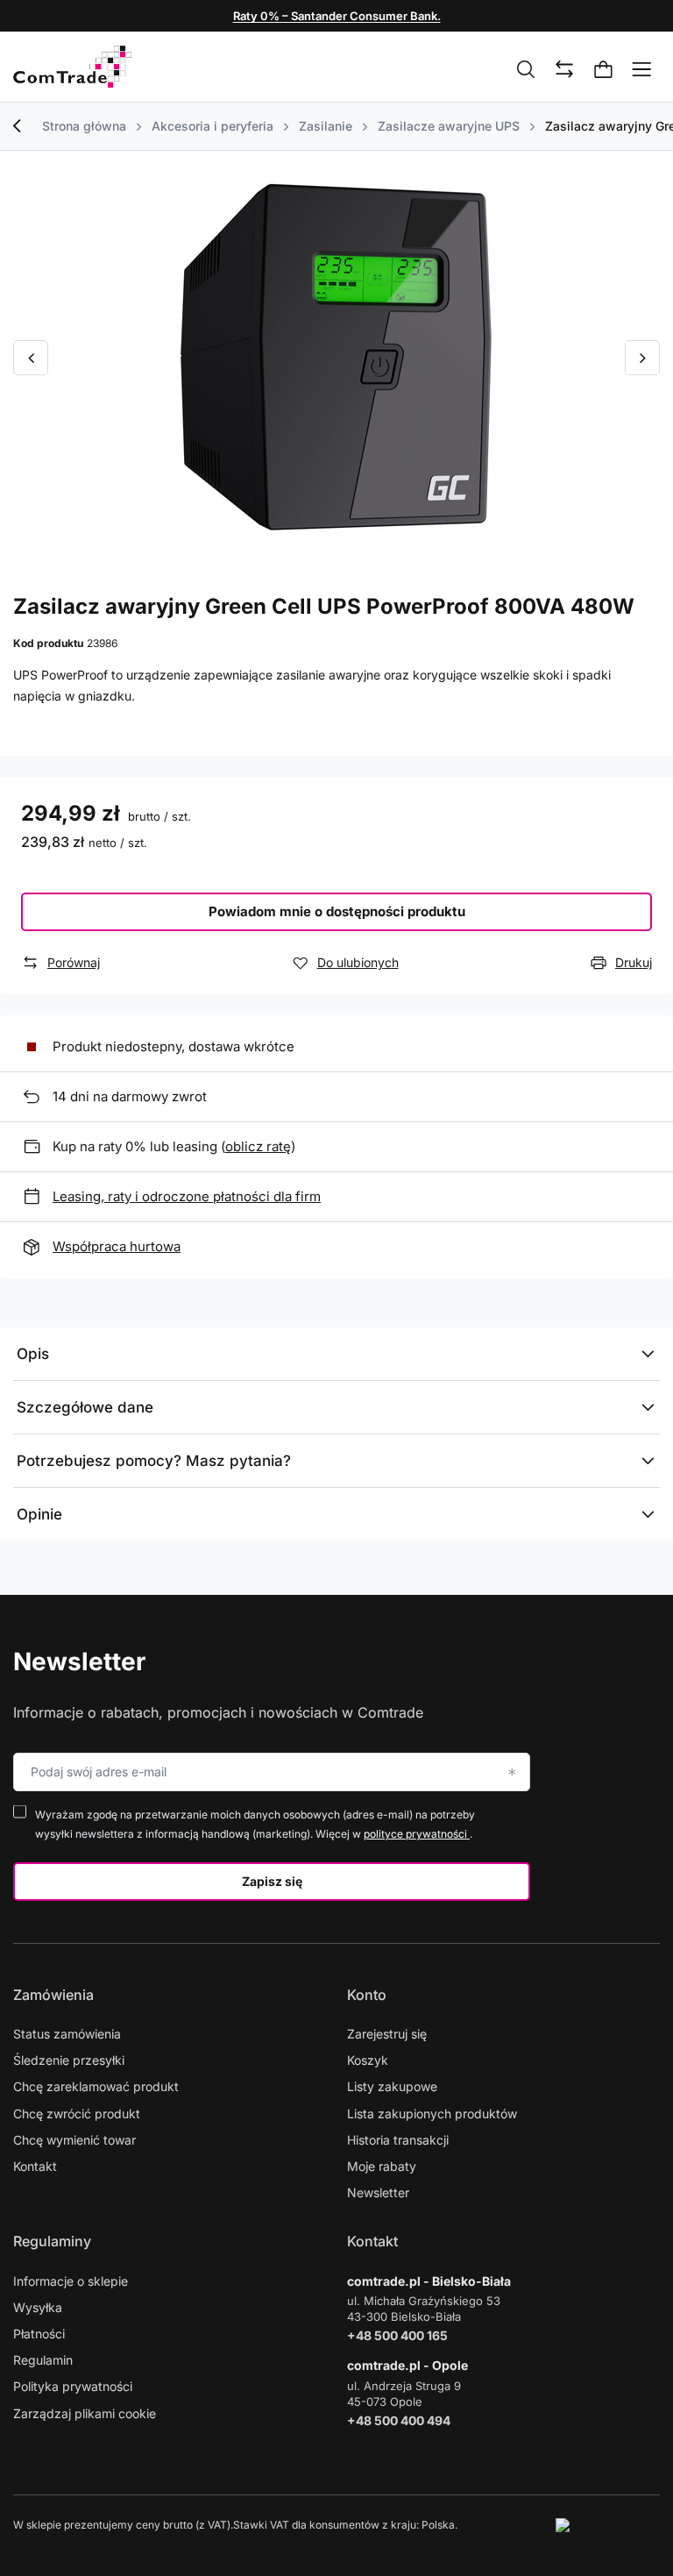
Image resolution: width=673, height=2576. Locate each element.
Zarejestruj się (387, 2034)
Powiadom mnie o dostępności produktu (337, 911)
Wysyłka (38, 2307)
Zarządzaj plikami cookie (85, 2413)
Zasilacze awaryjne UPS (449, 126)
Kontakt (35, 2166)
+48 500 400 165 (397, 2335)
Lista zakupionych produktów (432, 2113)
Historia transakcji (398, 2140)
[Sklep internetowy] (608, 2525)
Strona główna (84, 126)
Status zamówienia (67, 2034)
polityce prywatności (417, 1834)
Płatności (39, 2334)
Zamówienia (53, 1995)
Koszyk (368, 2060)
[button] (31, 358)
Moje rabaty (382, 2166)
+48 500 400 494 (399, 2420)
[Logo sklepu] (72, 67)
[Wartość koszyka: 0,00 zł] (604, 70)
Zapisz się (272, 1881)
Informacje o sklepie (71, 2281)
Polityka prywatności (73, 2386)
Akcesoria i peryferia (213, 126)
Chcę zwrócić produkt (77, 2113)
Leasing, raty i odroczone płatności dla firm (187, 1196)
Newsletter (79, 1662)
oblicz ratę (258, 1146)
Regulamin (43, 2360)
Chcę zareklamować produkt (96, 2086)
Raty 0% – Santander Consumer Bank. (337, 16)
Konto (367, 1995)
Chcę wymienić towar (74, 2140)
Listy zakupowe (392, 2086)
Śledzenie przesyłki (69, 2060)
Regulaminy (52, 2241)
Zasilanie (326, 126)
